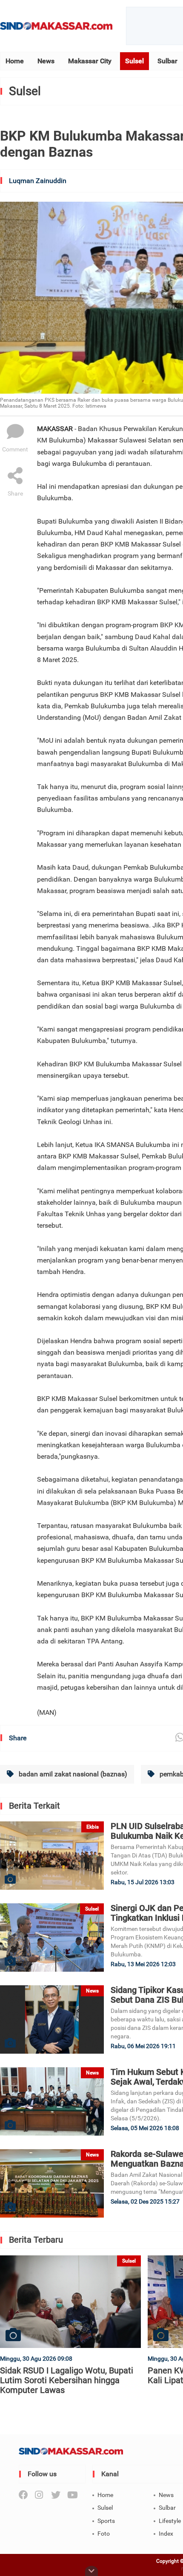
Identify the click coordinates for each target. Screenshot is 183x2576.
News (46, 61)
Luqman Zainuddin (38, 181)
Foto (104, 2534)
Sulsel (134, 61)
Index (166, 2534)
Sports (106, 2521)
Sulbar (167, 61)
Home (15, 61)
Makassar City (90, 61)
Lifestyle (170, 2521)
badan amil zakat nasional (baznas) (72, 1774)
